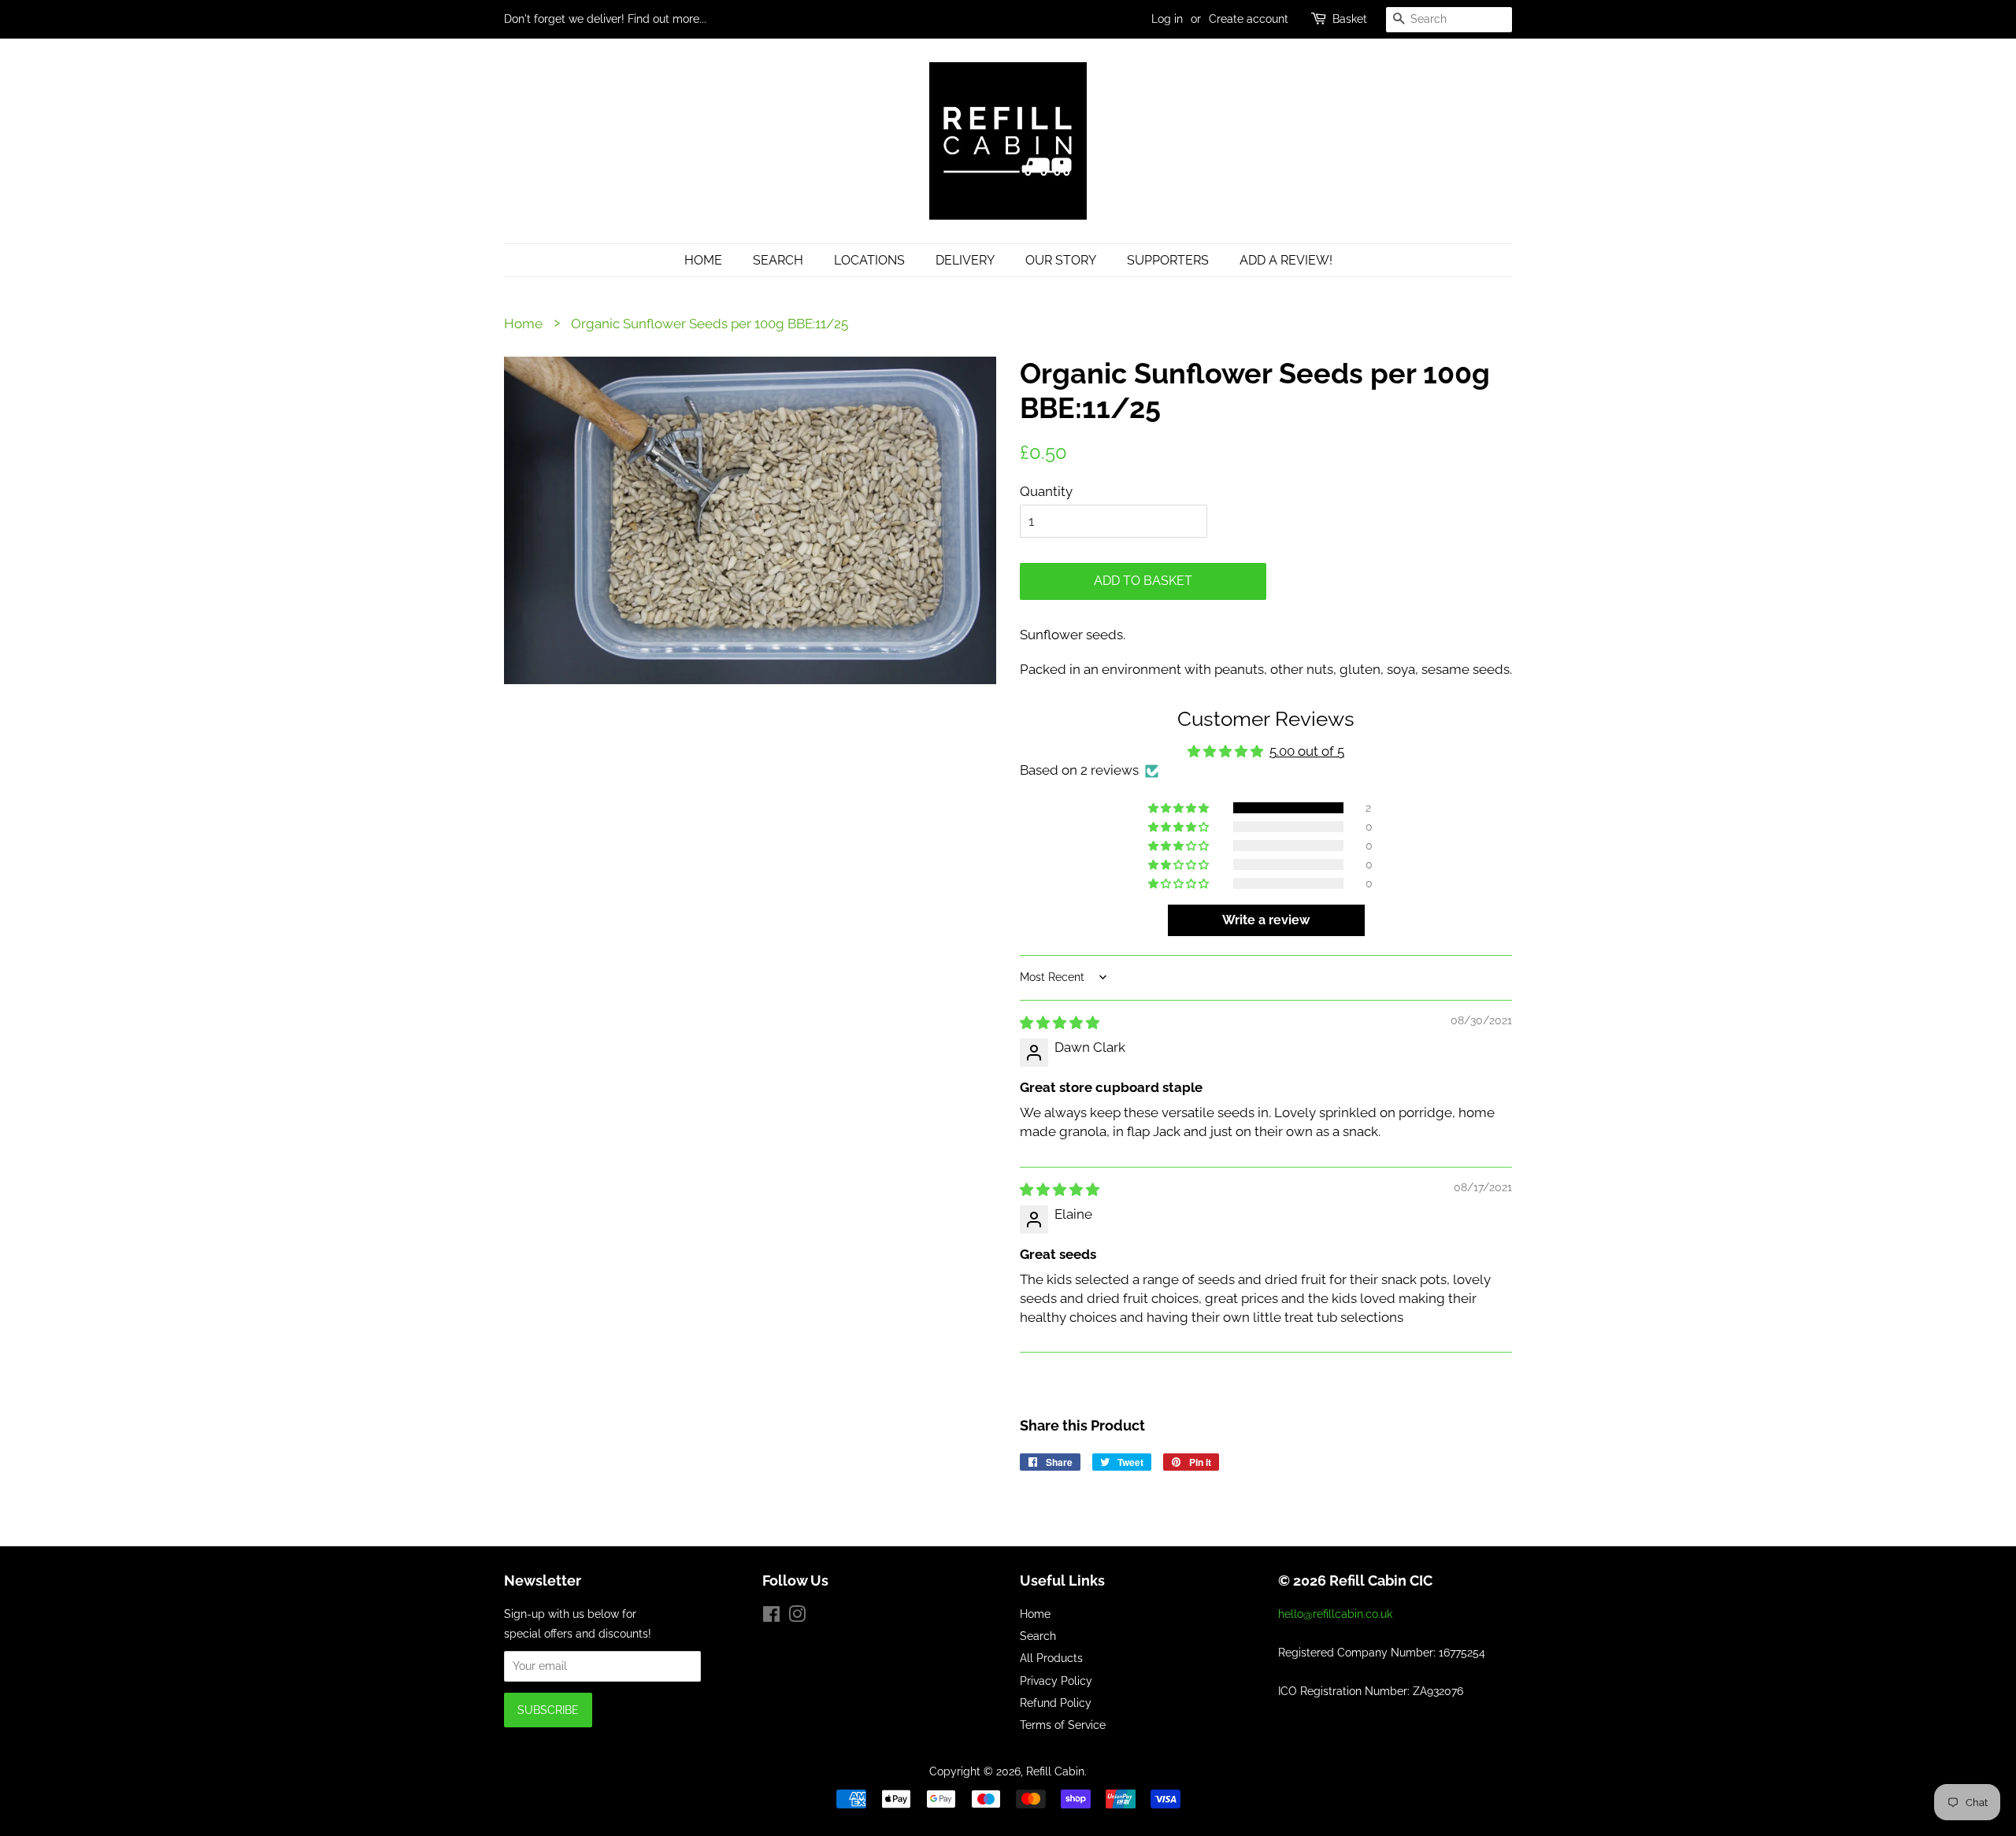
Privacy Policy (1056, 1681)
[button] (1180, 808)
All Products (1051, 1658)
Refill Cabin (1055, 1771)
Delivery (965, 260)
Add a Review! (1286, 260)
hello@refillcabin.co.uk (1335, 1614)
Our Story (1061, 260)
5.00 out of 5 (1307, 751)
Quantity (1046, 491)
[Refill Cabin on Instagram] (797, 1617)
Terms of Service (1063, 1725)
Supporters (1168, 260)
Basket (1350, 19)
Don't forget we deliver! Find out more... (605, 19)
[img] (1060, 1023)
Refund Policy (1056, 1703)
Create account (1249, 19)
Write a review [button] (1266, 920)
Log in (1167, 19)
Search (778, 260)
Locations (869, 260)
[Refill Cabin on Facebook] (771, 1617)
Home (703, 260)
